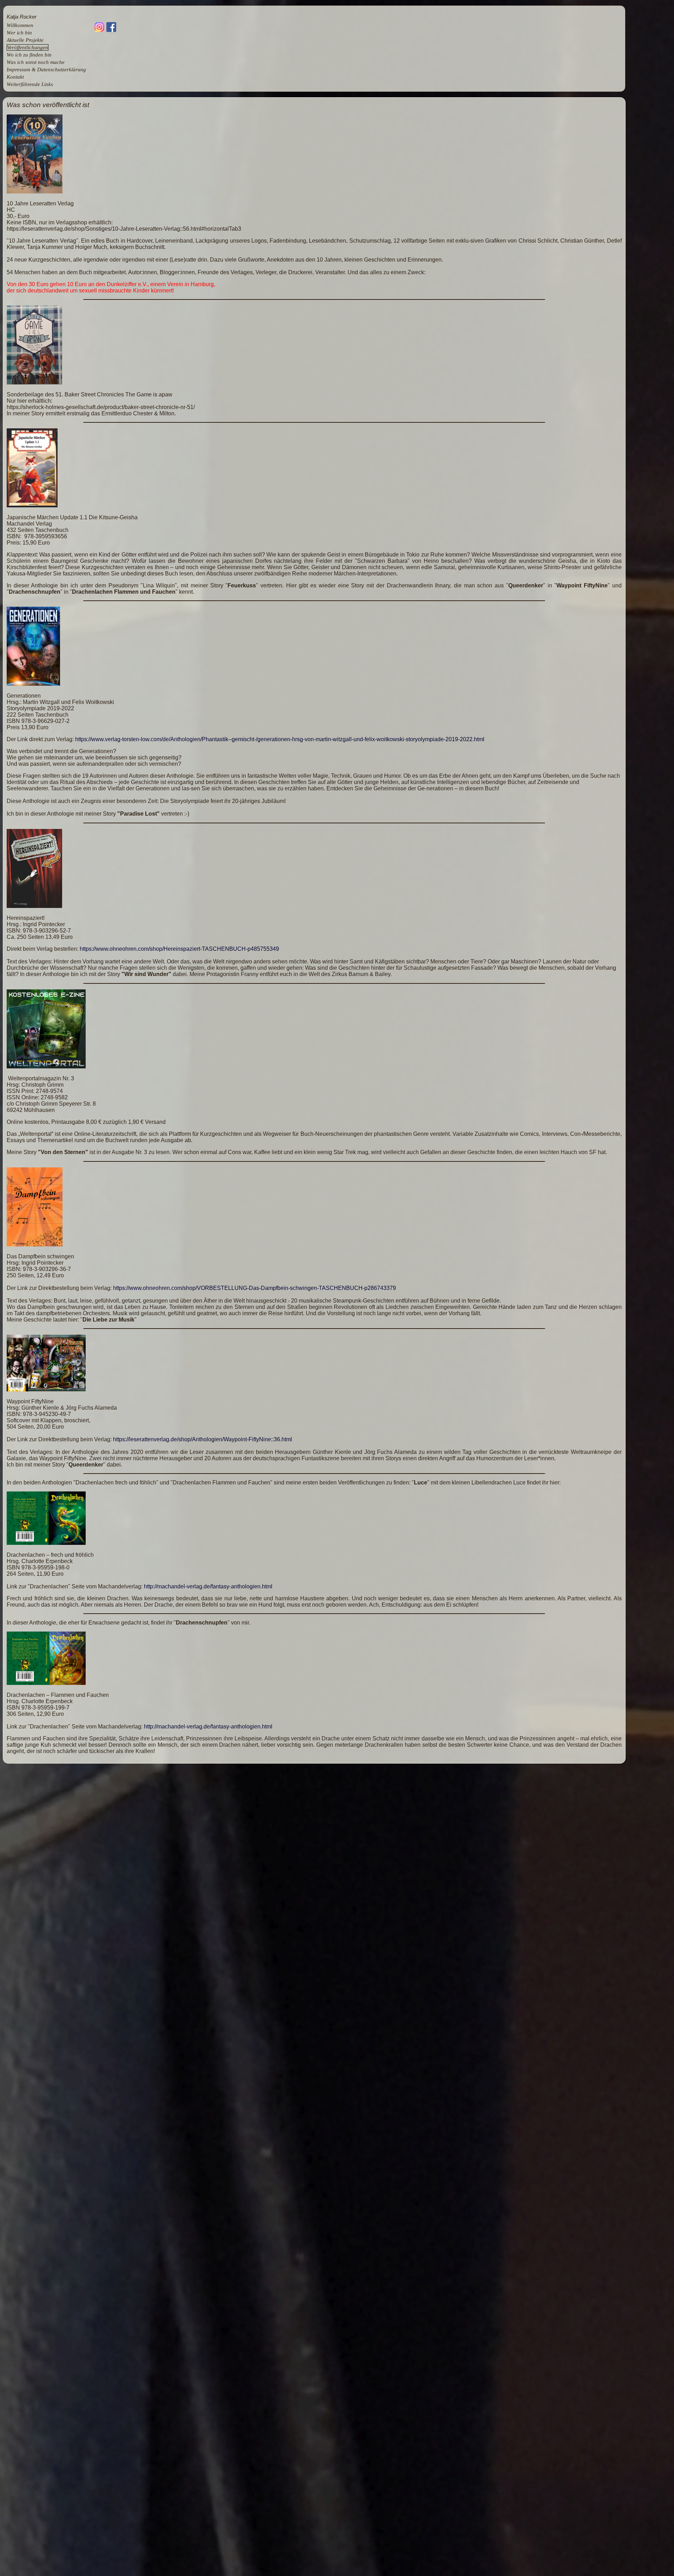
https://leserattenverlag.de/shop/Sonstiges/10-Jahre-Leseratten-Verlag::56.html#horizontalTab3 (124, 229)
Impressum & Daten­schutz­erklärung (46, 70)
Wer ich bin (19, 33)
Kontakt (15, 77)
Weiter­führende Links (30, 84)
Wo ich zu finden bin (29, 55)
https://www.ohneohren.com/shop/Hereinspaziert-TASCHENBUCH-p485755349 (179, 949)
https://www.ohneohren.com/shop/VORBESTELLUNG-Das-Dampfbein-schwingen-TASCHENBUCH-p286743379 (255, 1288)
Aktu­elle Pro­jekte (25, 40)
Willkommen (20, 25)
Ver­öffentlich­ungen (28, 47)
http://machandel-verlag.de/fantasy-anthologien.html (208, 1586)
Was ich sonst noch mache (36, 62)
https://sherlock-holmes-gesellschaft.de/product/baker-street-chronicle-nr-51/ (101, 407)
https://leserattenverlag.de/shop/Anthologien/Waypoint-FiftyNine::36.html (203, 1439)
